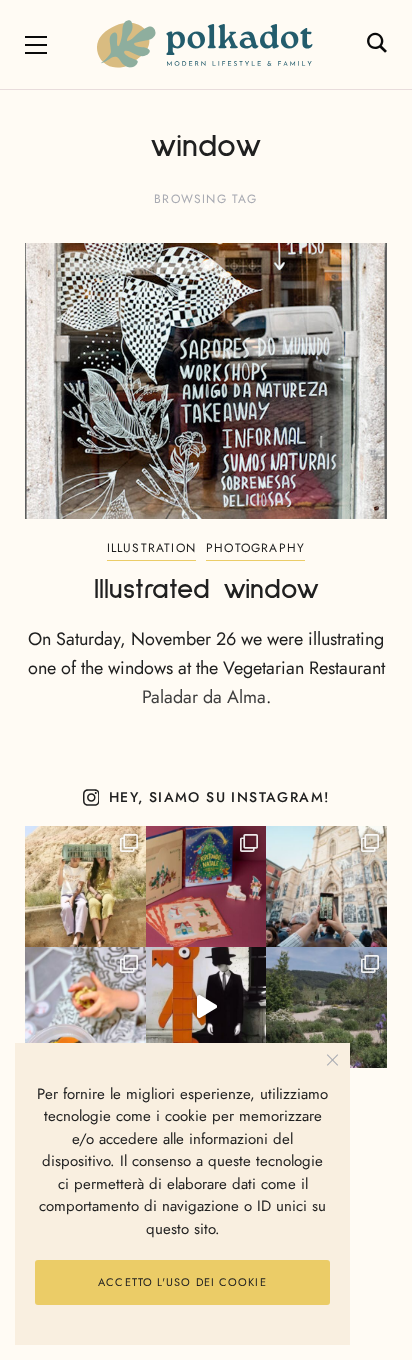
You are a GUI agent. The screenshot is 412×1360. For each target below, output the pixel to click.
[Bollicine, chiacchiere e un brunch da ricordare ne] (326, 1007)
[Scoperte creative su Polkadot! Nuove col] (326, 886)
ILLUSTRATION (151, 548)
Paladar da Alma (204, 697)
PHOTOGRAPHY (255, 548)
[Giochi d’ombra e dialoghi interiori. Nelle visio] (206, 1007)
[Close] (332, 1060)
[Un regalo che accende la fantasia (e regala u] (85, 1007)
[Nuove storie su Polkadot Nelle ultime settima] (85, 886)
